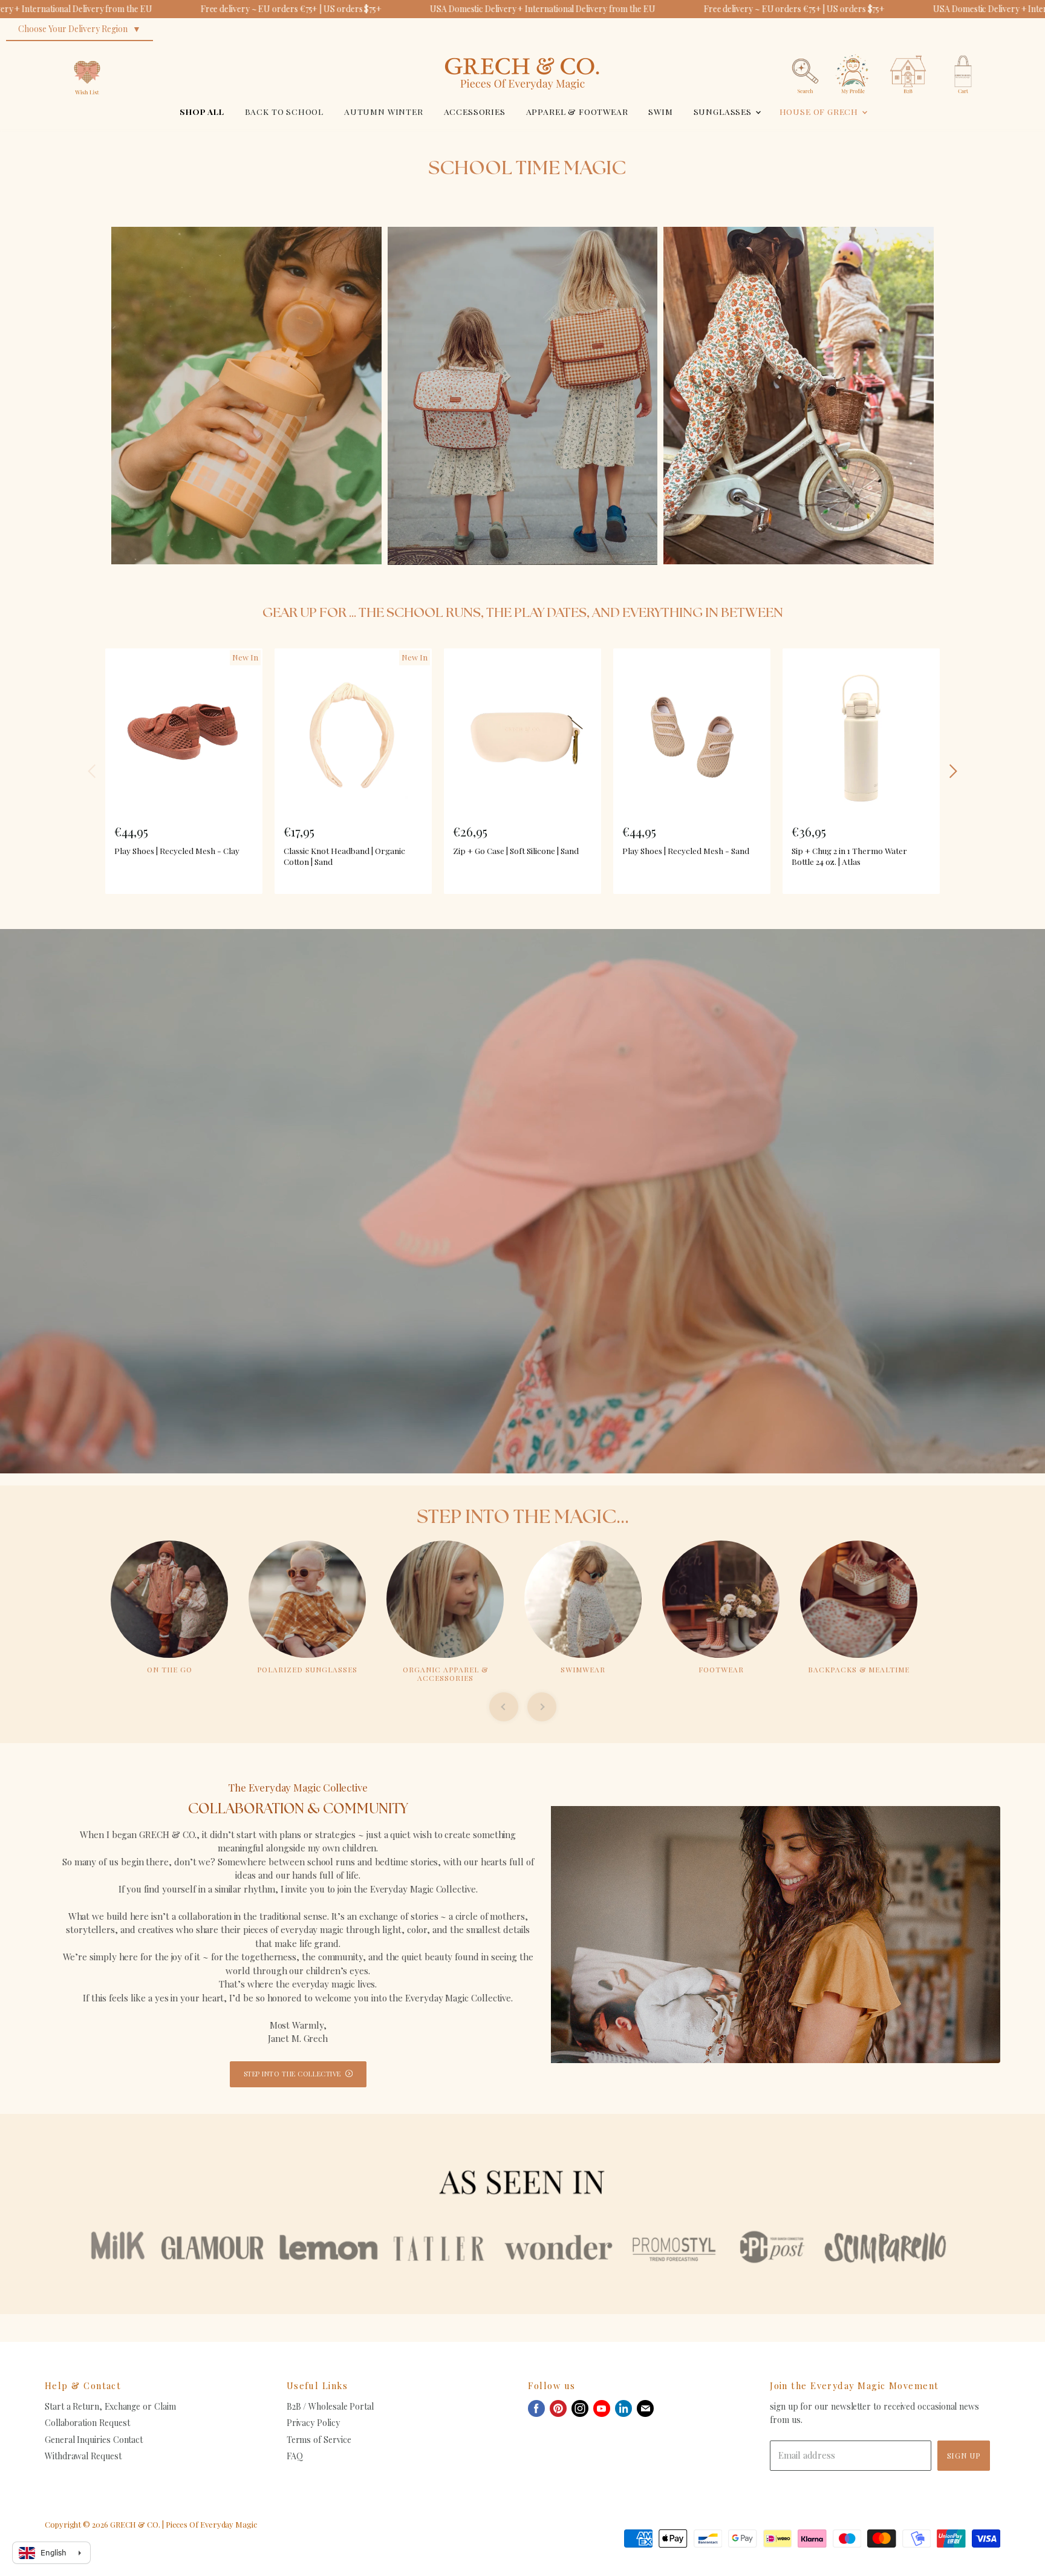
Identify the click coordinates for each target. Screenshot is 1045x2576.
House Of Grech (820, 111)
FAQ (295, 2456)
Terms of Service (319, 2440)
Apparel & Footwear (577, 111)
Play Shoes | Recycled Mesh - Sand (686, 850)
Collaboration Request (87, 2423)
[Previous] (93, 771)
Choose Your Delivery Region (73, 29)
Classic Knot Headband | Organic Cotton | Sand (344, 856)
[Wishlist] (87, 51)
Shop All (202, 111)
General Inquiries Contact (94, 2440)
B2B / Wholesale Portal (330, 2406)
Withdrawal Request (83, 2456)
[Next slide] (542, 1707)
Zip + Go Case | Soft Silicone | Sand (516, 850)
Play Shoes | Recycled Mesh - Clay (177, 850)
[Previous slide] (504, 1707)
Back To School (285, 111)
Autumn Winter (384, 111)
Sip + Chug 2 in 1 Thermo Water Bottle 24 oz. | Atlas (849, 856)
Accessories (475, 111)
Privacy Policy (313, 2423)
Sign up (964, 2455)
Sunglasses (724, 111)
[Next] (952, 771)
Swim (660, 111)
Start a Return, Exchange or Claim (110, 2406)
